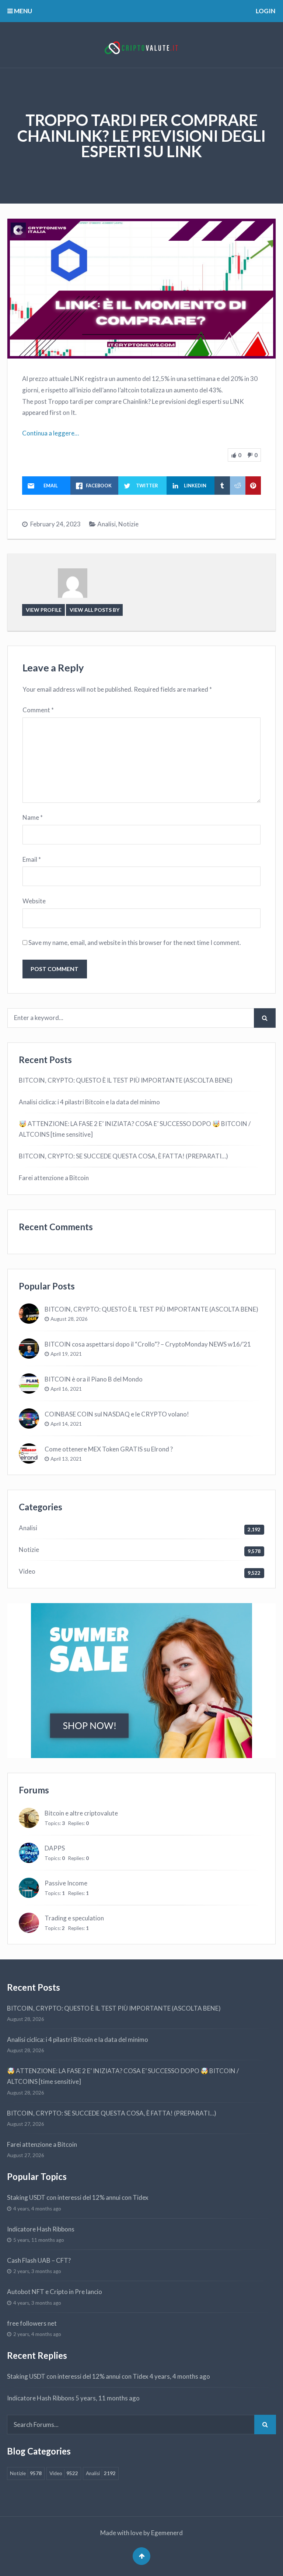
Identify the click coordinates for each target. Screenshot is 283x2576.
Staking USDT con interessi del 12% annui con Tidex (78, 2197)
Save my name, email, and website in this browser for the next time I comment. (135, 943)
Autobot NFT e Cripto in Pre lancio (55, 2292)
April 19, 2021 (66, 1354)
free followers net (32, 2323)
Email (32, 859)
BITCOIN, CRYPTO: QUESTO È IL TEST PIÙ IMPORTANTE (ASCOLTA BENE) (126, 1080)
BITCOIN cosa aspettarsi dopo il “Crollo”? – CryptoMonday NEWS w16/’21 (148, 1344)
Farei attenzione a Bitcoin (54, 1178)
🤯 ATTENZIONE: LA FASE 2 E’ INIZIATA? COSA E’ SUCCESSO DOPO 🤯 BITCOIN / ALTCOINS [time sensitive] (135, 1129)
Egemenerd (167, 2533)
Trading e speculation (74, 1918)
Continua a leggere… (50, 433)
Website (34, 901)
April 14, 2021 (66, 1424)
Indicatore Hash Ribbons (41, 2229)
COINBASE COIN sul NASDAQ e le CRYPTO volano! (117, 1414)
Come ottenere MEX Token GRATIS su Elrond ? (109, 1449)
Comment (38, 710)
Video (27, 1571)
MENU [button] (22, 11)
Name (33, 817)
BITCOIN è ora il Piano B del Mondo (94, 1379)
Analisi (106, 524)
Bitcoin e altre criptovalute (81, 1813)
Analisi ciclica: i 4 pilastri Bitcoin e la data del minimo (89, 1102)
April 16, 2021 (66, 1389)
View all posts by (95, 610)
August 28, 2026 (69, 1319)
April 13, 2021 (66, 1459)
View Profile (44, 610)
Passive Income (66, 1883)
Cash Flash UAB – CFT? (39, 2260)
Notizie (128, 524)
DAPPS (55, 1848)
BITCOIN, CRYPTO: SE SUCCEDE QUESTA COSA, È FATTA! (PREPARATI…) (123, 1156)
